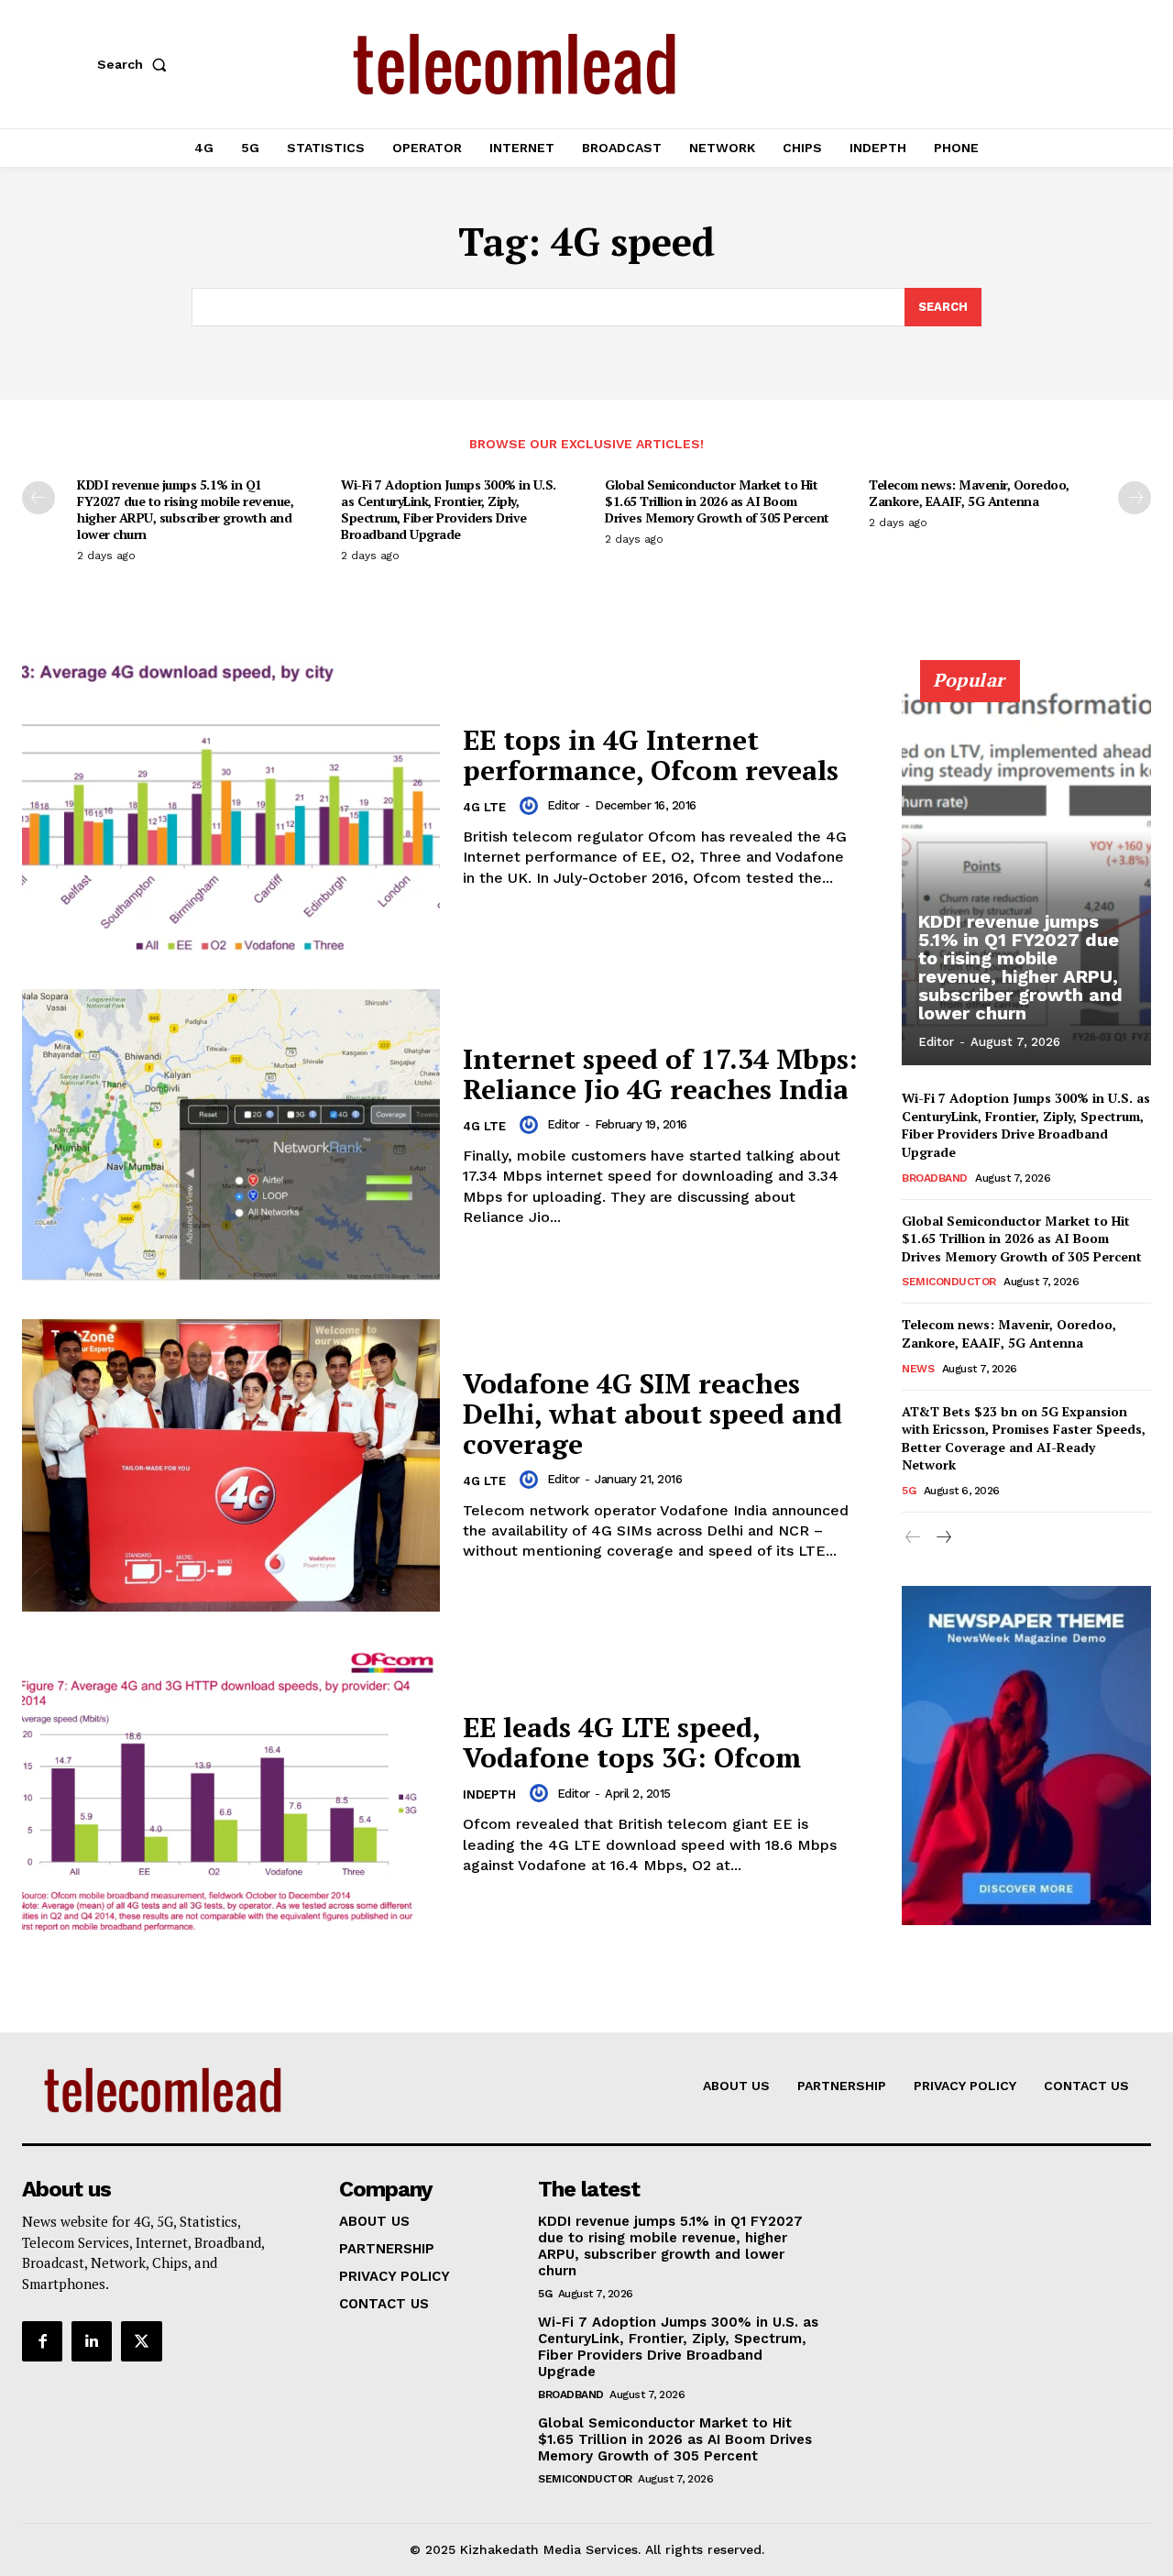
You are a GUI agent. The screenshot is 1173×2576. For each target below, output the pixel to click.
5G (909, 1491)
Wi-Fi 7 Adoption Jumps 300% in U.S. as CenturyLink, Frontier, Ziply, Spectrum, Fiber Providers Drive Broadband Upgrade (449, 510)
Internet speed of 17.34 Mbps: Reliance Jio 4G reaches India (660, 1074)
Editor (564, 805)
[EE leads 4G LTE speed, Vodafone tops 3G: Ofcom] (231, 1794)
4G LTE (484, 807)
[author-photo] (532, 806)
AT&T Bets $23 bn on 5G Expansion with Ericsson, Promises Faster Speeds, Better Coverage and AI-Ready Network (1024, 1438)
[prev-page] (38, 498)
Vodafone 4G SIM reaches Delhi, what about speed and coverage (652, 1414)
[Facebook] (42, 2341)
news (918, 1369)
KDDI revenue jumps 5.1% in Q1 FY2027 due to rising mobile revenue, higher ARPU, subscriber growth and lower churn (185, 510)
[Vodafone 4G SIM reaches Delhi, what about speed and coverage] (231, 1465)
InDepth (489, 1794)
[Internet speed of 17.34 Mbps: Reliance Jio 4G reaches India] (231, 1135)
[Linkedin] (92, 2341)
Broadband (935, 1178)
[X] (141, 2341)
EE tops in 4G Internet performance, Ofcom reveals (651, 755)
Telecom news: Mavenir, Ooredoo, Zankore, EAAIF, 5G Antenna (969, 493)
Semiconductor (949, 1282)
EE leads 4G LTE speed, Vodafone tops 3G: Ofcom (632, 1742)
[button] (136, 64)
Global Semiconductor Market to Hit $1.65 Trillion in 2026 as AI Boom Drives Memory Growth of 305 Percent (717, 501)
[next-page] (1135, 498)
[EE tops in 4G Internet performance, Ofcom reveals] (231, 806)
